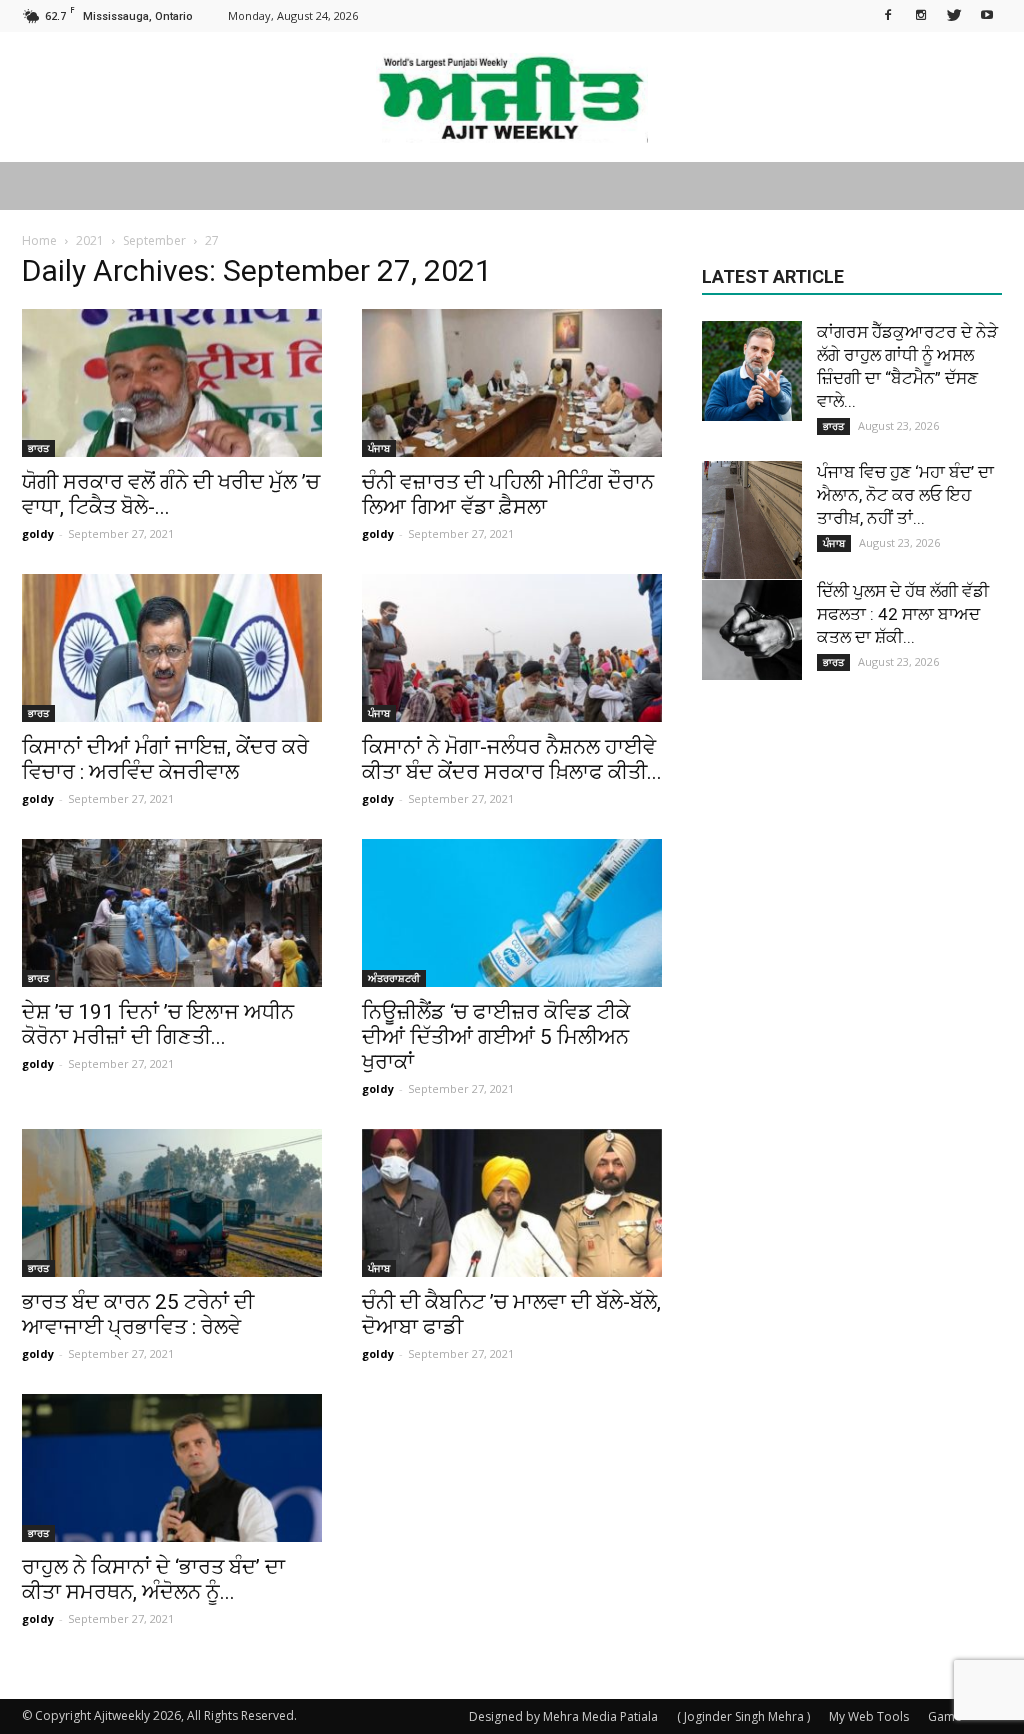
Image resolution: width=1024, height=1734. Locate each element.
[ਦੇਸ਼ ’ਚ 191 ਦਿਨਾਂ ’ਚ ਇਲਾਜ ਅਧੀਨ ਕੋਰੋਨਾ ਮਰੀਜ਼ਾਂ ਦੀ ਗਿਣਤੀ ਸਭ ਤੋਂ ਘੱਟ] (172, 913)
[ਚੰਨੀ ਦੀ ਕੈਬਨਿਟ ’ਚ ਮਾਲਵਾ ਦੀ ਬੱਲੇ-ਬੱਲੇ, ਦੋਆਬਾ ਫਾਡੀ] (512, 1203)
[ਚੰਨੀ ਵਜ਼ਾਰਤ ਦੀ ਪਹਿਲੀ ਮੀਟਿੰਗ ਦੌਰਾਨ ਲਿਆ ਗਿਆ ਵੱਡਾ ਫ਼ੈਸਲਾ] (512, 383)
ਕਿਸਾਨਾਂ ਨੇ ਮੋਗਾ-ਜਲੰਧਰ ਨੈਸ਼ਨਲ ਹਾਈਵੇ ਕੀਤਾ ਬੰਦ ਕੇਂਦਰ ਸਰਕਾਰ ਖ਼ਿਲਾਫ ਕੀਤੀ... (512, 759)
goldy (38, 533)
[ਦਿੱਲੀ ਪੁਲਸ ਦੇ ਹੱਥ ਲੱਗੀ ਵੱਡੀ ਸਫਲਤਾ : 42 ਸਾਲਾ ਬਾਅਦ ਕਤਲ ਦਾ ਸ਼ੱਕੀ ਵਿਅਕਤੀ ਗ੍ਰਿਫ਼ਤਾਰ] (752, 630)
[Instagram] (921, 14)
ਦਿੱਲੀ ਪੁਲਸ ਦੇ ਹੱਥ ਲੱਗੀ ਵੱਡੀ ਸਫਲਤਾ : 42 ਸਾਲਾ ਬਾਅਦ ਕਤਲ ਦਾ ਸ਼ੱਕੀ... (903, 614)
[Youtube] (987, 14)
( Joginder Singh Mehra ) (743, 1716)
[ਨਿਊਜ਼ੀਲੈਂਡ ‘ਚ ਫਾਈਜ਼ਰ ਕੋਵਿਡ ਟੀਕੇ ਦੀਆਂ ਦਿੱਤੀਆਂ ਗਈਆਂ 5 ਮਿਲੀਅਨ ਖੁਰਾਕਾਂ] (512, 913)
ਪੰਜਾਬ (379, 448)
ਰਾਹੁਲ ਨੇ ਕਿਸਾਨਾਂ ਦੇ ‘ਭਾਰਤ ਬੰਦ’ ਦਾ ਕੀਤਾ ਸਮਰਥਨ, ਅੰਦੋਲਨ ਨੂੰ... (153, 1579)
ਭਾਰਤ (38, 448)
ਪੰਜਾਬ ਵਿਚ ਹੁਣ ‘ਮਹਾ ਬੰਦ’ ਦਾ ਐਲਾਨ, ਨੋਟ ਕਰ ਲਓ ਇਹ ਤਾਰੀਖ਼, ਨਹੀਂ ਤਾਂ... (905, 495)
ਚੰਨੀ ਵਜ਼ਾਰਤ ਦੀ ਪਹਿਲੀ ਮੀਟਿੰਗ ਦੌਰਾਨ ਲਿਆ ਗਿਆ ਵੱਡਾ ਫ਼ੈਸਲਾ (508, 494)
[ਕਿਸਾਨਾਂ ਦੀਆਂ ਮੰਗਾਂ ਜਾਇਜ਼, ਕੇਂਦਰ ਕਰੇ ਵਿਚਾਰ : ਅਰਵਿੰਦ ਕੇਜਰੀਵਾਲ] (172, 648)
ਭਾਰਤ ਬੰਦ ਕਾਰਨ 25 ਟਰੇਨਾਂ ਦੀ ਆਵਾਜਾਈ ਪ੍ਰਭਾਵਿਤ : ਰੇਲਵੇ (138, 1314)
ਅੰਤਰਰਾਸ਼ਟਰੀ (394, 978)
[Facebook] (888, 14)
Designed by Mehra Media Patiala (563, 1716)
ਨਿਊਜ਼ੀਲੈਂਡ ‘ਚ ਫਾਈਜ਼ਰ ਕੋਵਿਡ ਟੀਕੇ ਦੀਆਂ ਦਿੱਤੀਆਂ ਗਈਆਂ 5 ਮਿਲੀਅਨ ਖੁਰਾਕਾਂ (496, 1037)
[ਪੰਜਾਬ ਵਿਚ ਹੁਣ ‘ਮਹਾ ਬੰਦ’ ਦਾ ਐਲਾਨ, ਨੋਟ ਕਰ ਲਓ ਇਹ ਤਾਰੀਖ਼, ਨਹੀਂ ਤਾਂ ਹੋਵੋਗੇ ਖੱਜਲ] (752, 520)
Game (945, 1716)
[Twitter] (954, 14)
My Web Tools (869, 1716)
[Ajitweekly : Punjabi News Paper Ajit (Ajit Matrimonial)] (512, 98)
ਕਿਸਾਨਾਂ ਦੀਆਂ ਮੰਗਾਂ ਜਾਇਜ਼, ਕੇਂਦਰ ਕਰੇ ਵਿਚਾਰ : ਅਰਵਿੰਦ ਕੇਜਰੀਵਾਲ (165, 759)
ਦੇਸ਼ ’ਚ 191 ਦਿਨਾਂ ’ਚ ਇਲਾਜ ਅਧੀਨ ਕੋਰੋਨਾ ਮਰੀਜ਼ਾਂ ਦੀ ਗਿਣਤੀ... (158, 1024)
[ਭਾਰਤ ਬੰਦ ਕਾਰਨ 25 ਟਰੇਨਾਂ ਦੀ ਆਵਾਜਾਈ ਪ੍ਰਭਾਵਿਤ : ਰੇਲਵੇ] (172, 1203)
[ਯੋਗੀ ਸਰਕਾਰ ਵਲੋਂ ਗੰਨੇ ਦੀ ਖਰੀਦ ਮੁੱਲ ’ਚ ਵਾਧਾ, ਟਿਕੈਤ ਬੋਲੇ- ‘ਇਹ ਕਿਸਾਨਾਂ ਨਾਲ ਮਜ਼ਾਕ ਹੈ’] (172, 383)
